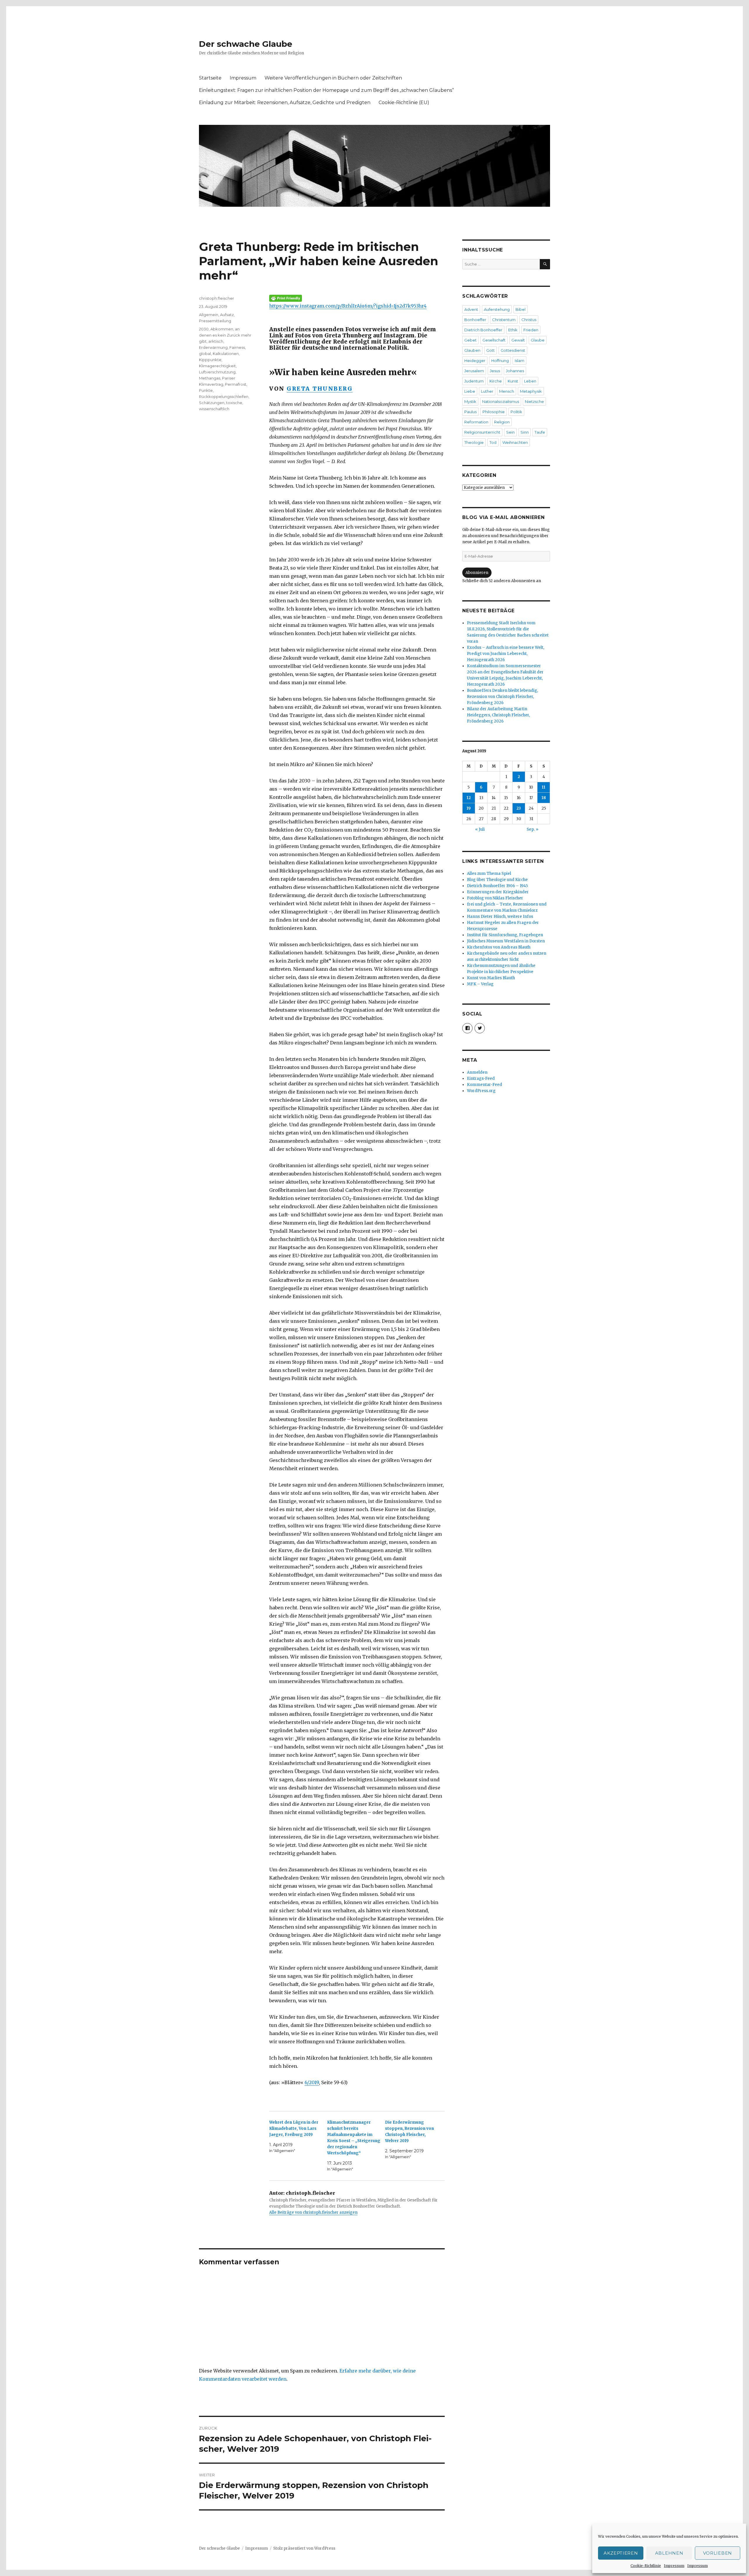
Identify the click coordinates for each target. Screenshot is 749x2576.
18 (544, 798)
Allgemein (209, 315)
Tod (493, 442)
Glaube (538, 340)
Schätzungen (212, 403)
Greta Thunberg (320, 389)
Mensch (507, 391)
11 (544, 787)
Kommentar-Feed (485, 1085)
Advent (471, 309)
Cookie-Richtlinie (646, 2566)
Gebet (470, 340)
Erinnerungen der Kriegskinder (498, 892)
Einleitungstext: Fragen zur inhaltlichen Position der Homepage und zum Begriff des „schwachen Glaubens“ (326, 90)
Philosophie (494, 412)
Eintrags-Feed (481, 1078)
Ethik (513, 330)
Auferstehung (497, 309)
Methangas (210, 378)
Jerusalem (474, 371)
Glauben (472, 350)
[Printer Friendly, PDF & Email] (357, 298)
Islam (519, 361)
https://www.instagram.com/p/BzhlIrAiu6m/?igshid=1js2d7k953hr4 (348, 306)
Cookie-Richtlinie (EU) (404, 102)
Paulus (470, 412)
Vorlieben (718, 2553)
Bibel (520, 309)
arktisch (216, 341)
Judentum (474, 381)
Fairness (237, 347)
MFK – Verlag (480, 984)
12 (469, 798)
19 (469, 808)
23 (519, 808)
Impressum (674, 2566)
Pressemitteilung (215, 321)
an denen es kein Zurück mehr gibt (225, 335)
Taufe (540, 432)
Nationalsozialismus (501, 401)
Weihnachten (515, 442)
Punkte (206, 390)
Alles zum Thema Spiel (489, 874)
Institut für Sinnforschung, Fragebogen (505, 935)
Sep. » (532, 829)
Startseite (210, 78)
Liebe (470, 391)
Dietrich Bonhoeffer (483, 330)
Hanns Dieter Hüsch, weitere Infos (500, 917)
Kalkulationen (226, 354)
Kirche (496, 381)
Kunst (513, 381)
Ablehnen (669, 2553)
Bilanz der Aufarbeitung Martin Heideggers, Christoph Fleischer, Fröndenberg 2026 (498, 715)
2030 (204, 329)
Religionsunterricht (482, 432)
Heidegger (475, 361)
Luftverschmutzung (217, 372)
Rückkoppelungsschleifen (224, 396)
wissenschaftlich (214, 409)
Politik (516, 412)
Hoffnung (500, 361)
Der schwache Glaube (246, 44)
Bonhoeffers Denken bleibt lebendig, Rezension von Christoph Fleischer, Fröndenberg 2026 (503, 697)
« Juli (480, 829)
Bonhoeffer (475, 320)
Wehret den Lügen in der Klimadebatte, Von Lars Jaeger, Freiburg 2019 (294, 2128)
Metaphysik (531, 391)
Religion (502, 422)
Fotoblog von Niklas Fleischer (495, 898)
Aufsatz (227, 315)
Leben (530, 381)
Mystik (470, 401)
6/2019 (312, 2082)
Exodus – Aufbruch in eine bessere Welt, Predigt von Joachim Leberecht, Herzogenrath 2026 (506, 654)
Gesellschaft (494, 340)
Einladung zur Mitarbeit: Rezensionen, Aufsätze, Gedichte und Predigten (285, 102)
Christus (529, 320)
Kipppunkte (210, 360)
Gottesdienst (513, 350)
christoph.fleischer (217, 298)
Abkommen (222, 329)
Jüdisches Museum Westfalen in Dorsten (506, 941)
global (205, 354)
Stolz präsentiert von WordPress (304, 2548)
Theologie (474, 442)
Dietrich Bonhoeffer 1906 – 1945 (497, 886)
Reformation (476, 422)
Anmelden (477, 1072)
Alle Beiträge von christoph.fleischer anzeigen (313, 2212)
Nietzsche (534, 401)
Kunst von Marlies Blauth (491, 978)
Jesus (495, 371)
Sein (510, 432)
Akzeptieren (621, 2553)
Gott (491, 350)
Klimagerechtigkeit (217, 366)
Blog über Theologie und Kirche (497, 880)
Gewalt (518, 340)
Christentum (504, 320)
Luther (487, 391)
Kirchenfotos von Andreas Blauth (499, 947)
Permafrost (236, 384)
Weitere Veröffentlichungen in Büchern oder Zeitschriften (333, 78)
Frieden (531, 330)
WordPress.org (481, 1091)
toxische (234, 403)
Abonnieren (477, 573)
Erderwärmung (213, 347)
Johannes (515, 371)
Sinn (525, 432)
